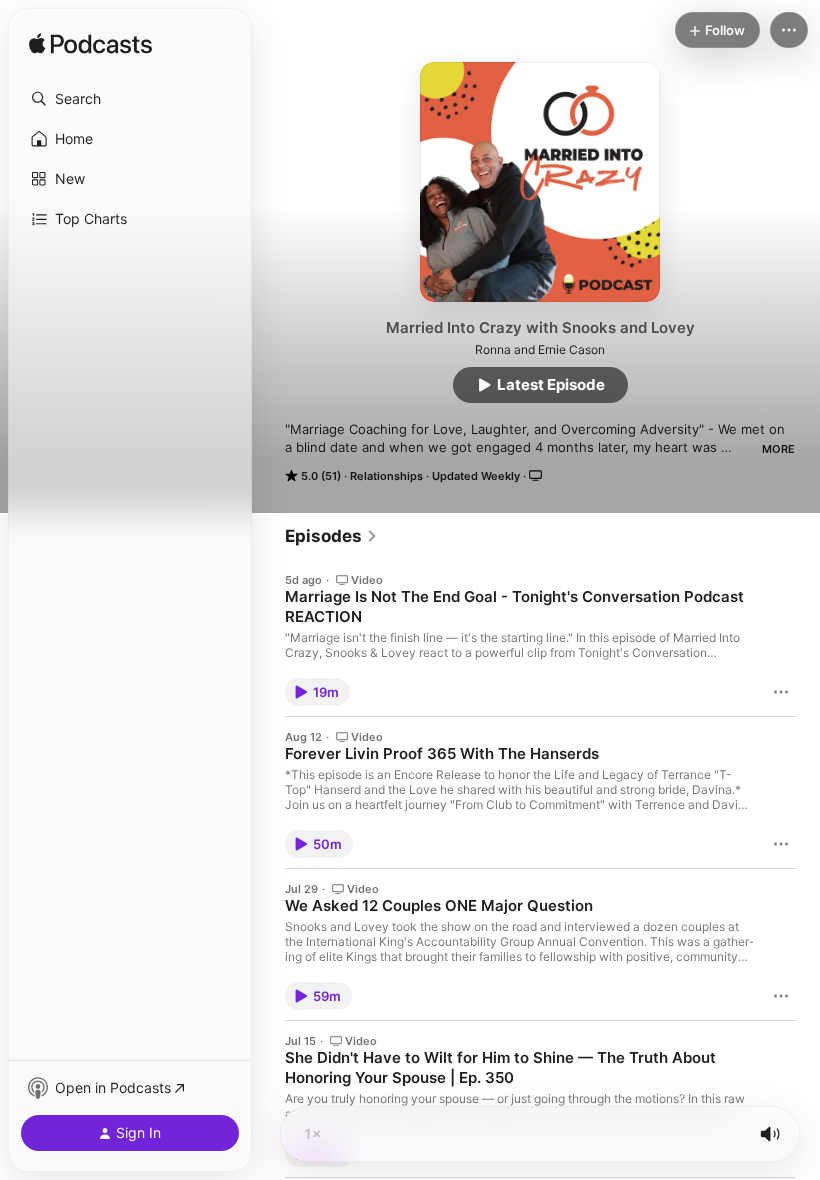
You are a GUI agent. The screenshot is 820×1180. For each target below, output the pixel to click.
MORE (778, 449)
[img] (90, 45)
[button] (130, 99)
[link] (331, 536)
